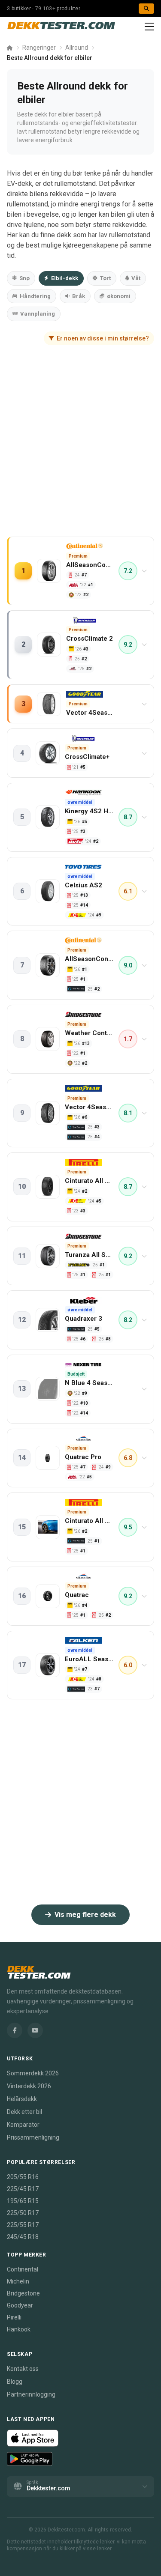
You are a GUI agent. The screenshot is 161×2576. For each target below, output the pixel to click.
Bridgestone (23, 2293)
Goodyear (20, 2305)
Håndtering (35, 296)
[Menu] (149, 27)
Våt (136, 278)
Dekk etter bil (24, 2112)
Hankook (19, 2329)
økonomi (119, 296)
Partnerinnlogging (31, 2394)
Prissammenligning (33, 2137)
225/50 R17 (23, 2213)
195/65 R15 (23, 2201)
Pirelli (14, 2317)
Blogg (15, 2382)
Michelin (18, 2281)
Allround (77, 48)
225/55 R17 (23, 2225)
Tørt (105, 278)
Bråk (79, 296)
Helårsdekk (22, 2099)
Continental (23, 2269)
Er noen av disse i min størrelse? (103, 338)
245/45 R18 (23, 2237)
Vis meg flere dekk (85, 1915)
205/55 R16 (23, 2177)
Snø (24, 278)
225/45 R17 (23, 2189)
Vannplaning (38, 314)
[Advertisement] (80, 449)
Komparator (23, 2125)
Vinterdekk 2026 (29, 2086)
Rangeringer (39, 48)
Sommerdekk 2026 (33, 2073)
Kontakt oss (23, 2369)
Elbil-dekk (65, 278)
